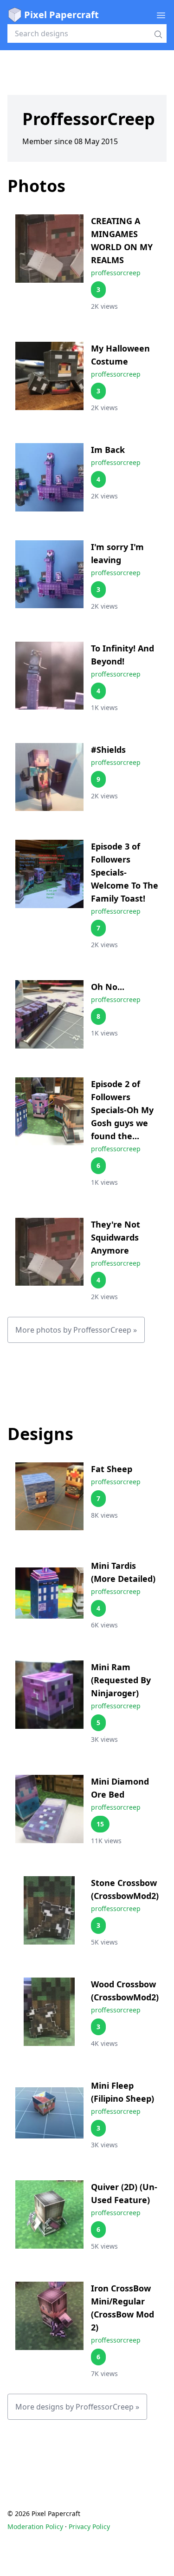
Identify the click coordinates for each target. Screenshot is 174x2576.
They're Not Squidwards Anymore (116, 1237)
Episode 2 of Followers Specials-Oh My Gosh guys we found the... (122, 1110)
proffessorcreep (116, 273)
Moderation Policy (35, 2526)
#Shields (108, 750)
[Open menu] (161, 15)
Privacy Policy (89, 2526)
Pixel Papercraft (61, 15)
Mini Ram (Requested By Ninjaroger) (121, 1680)
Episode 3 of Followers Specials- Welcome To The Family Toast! (125, 872)
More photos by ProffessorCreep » (76, 1330)
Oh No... (108, 987)
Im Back (108, 450)
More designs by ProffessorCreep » (77, 2407)
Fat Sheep (112, 1469)
